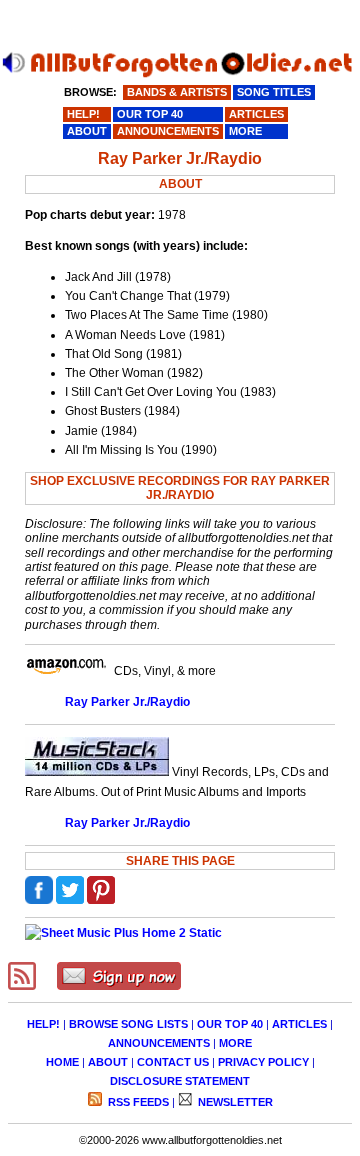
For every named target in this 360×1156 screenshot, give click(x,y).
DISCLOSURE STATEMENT (180, 1081)
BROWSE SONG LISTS (128, 1024)
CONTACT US (173, 1062)
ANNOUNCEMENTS (159, 1043)
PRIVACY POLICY (263, 1062)
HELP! (43, 1024)
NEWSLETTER (234, 1102)
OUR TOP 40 (230, 1024)
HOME (62, 1062)
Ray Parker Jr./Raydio (127, 702)
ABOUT (108, 1062)
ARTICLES (299, 1024)
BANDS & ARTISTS (177, 92)
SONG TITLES (274, 92)
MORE (235, 1043)
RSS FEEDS (137, 1102)
